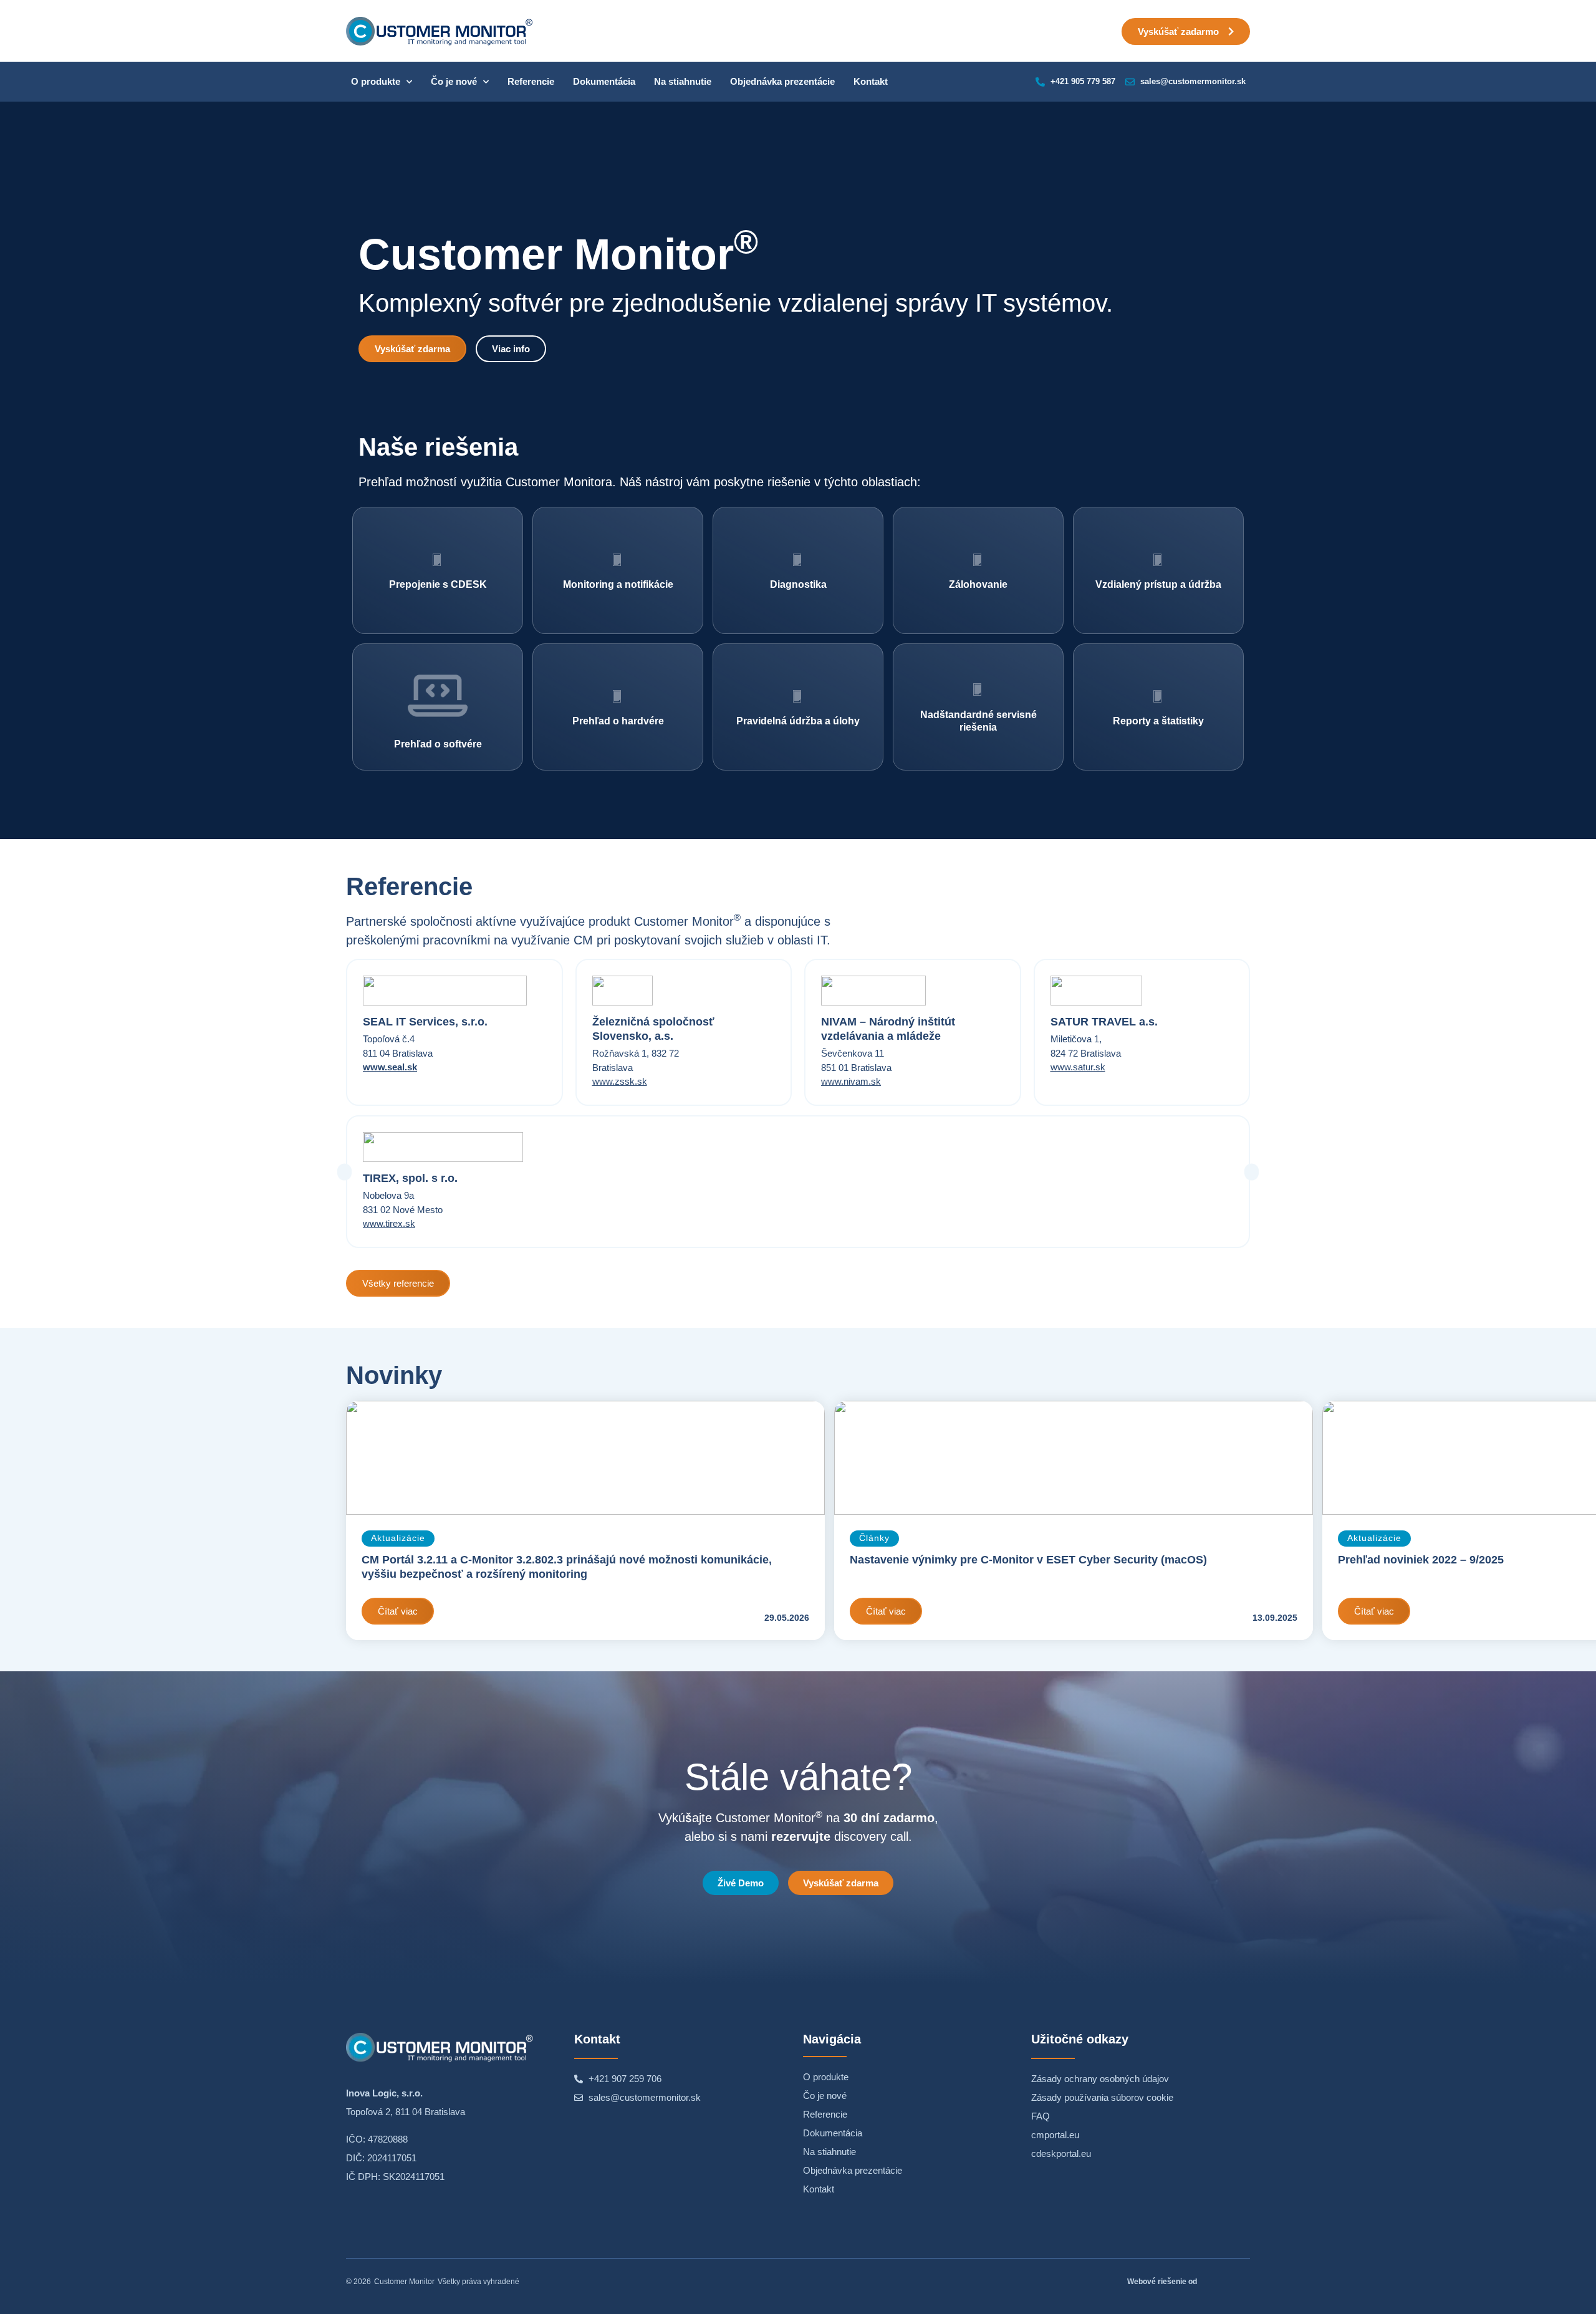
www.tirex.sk (389, 1223)
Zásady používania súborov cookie (1102, 2097)
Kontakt (871, 81)
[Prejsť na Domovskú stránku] (440, 31)
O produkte (376, 81)
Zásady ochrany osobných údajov (1100, 2079)
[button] (344, 1172)
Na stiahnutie (683, 81)
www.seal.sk (390, 1067)
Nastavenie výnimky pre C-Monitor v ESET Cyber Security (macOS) (1028, 1560)
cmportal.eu (1055, 2135)
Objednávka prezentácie (782, 81)
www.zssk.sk (620, 1081)
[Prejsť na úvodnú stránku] (440, 2048)
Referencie (531, 81)
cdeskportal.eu (1061, 2153)
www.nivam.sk (851, 1081)
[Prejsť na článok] (585, 1458)
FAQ (1041, 2116)
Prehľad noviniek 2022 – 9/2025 (1421, 1560)
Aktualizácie (398, 1538)
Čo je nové (454, 81)
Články (874, 1538)
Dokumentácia (604, 81)
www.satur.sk (1078, 1067)
